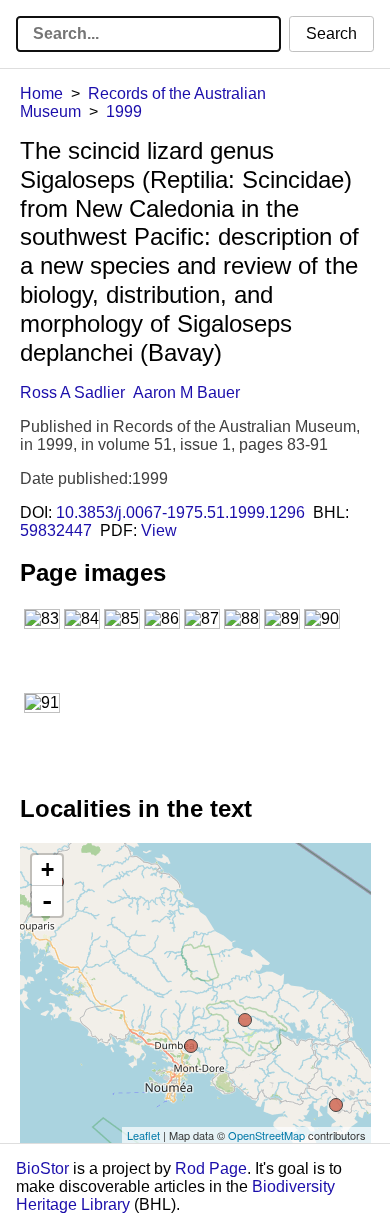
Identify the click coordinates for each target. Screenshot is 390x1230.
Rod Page (211, 1168)
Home (41, 93)
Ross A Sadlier (72, 392)
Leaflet (143, 1135)
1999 (124, 111)
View (159, 530)
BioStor (42, 1168)
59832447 (56, 530)
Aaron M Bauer (186, 392)
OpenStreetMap (266, 1135)
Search (331, 33)
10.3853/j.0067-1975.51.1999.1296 (180, 512)
